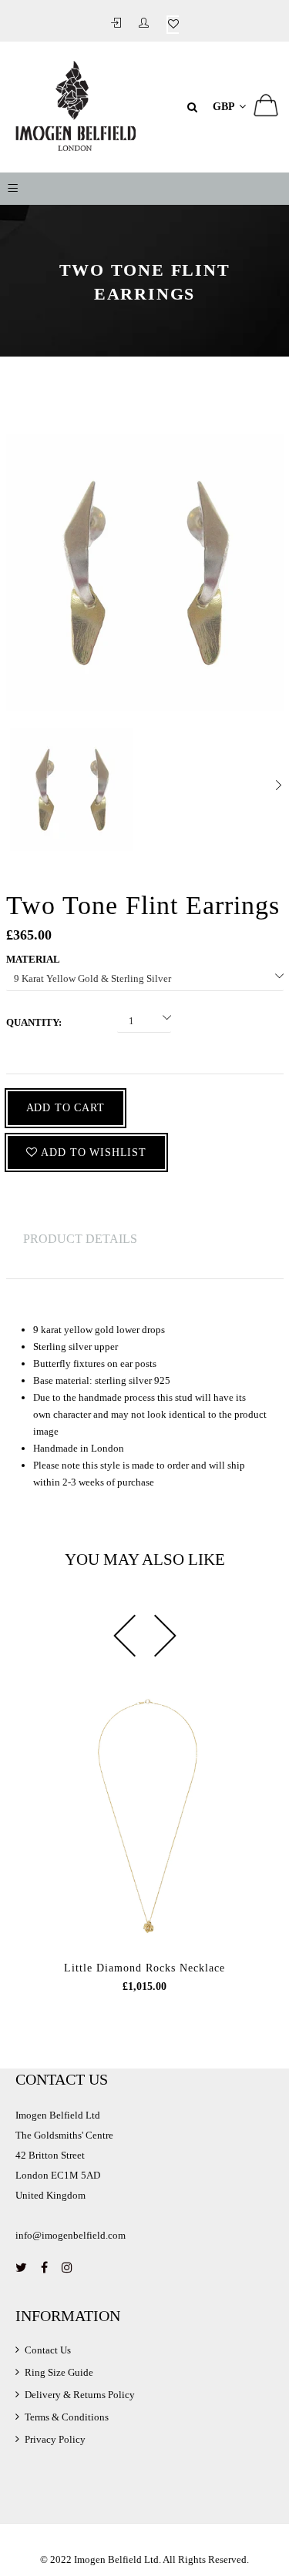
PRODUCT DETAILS (80, 1239)
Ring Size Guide (59, 2372)
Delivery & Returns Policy (80, 2395)
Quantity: (34, 1022)
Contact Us (48, 2350)
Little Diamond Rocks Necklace (144, 1968)
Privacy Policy (55, 2439)
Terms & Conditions (67, 2417)
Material (33, 959)
